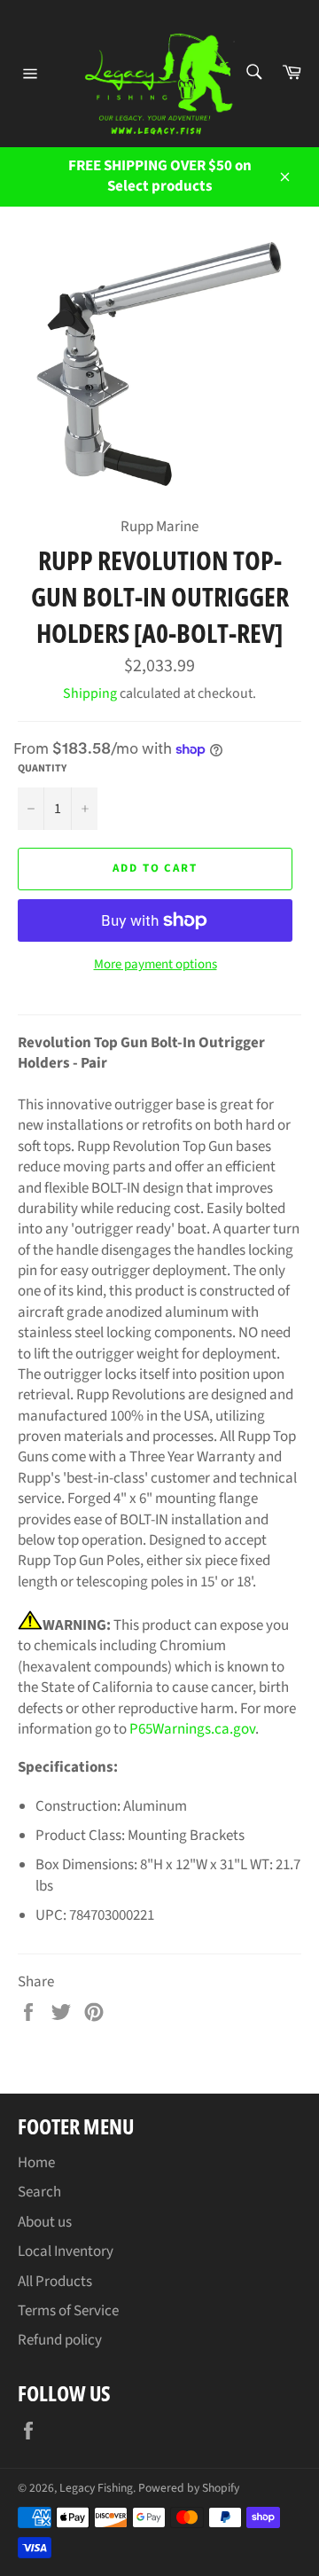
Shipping (90, 693)
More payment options (156, 965)
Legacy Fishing (96, 2488)
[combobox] (253, 73)
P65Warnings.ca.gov (192, 1729)
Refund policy (60, 2340)
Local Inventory (66, 2251)
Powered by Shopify (189, 2488)
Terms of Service (68, 2311)
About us (45, 2222)
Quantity (42, 769)
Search (39, 2192)
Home (36, 2163)
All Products (55, 2282)
